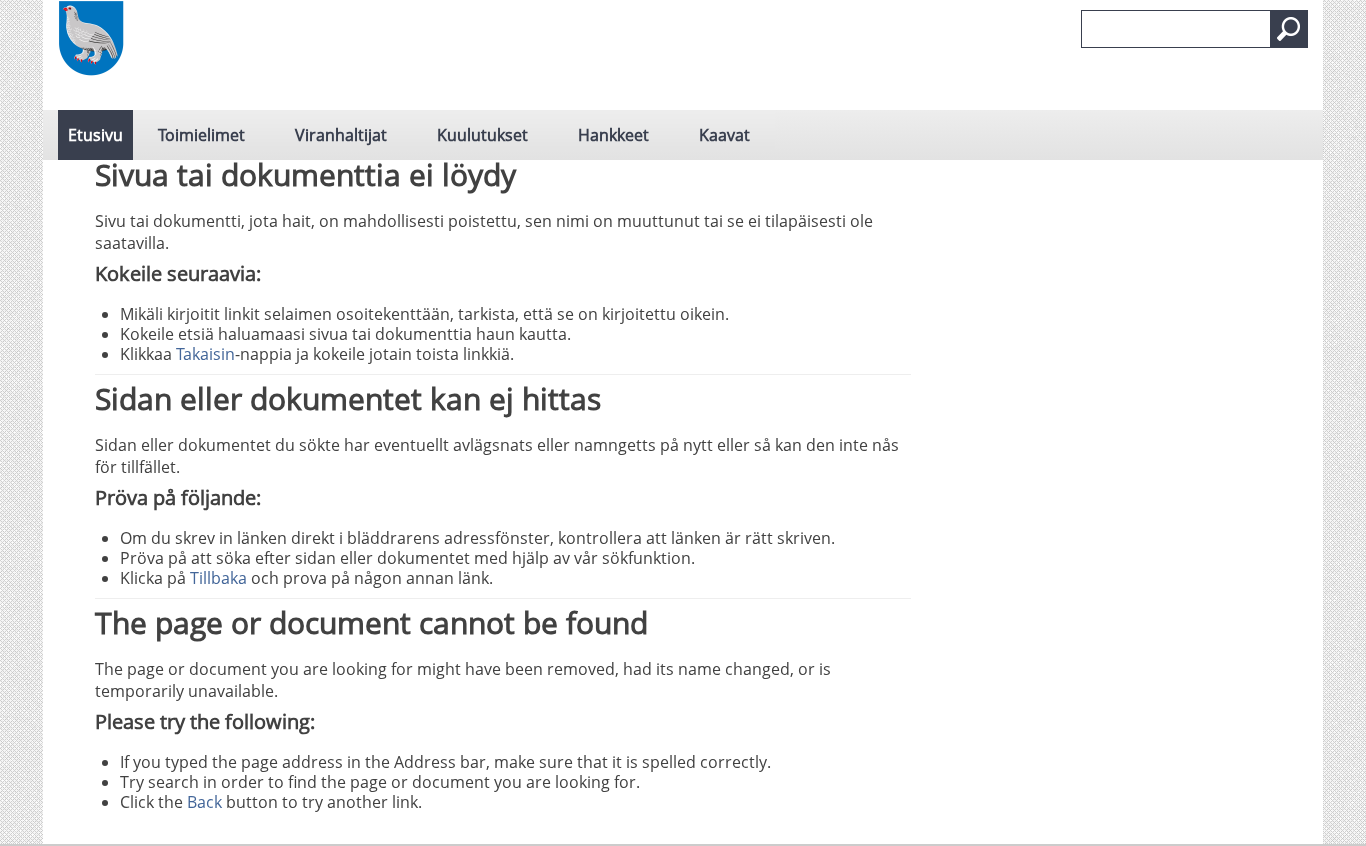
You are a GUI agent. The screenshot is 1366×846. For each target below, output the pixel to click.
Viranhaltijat (341, 135)
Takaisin (205, 354)
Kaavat (724, 135)
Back (204, 802)
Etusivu (95, 135)
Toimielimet (201, 135)
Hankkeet (613, 135)
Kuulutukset (482, 135)
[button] (1289, 29)
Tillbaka (218, 578)
